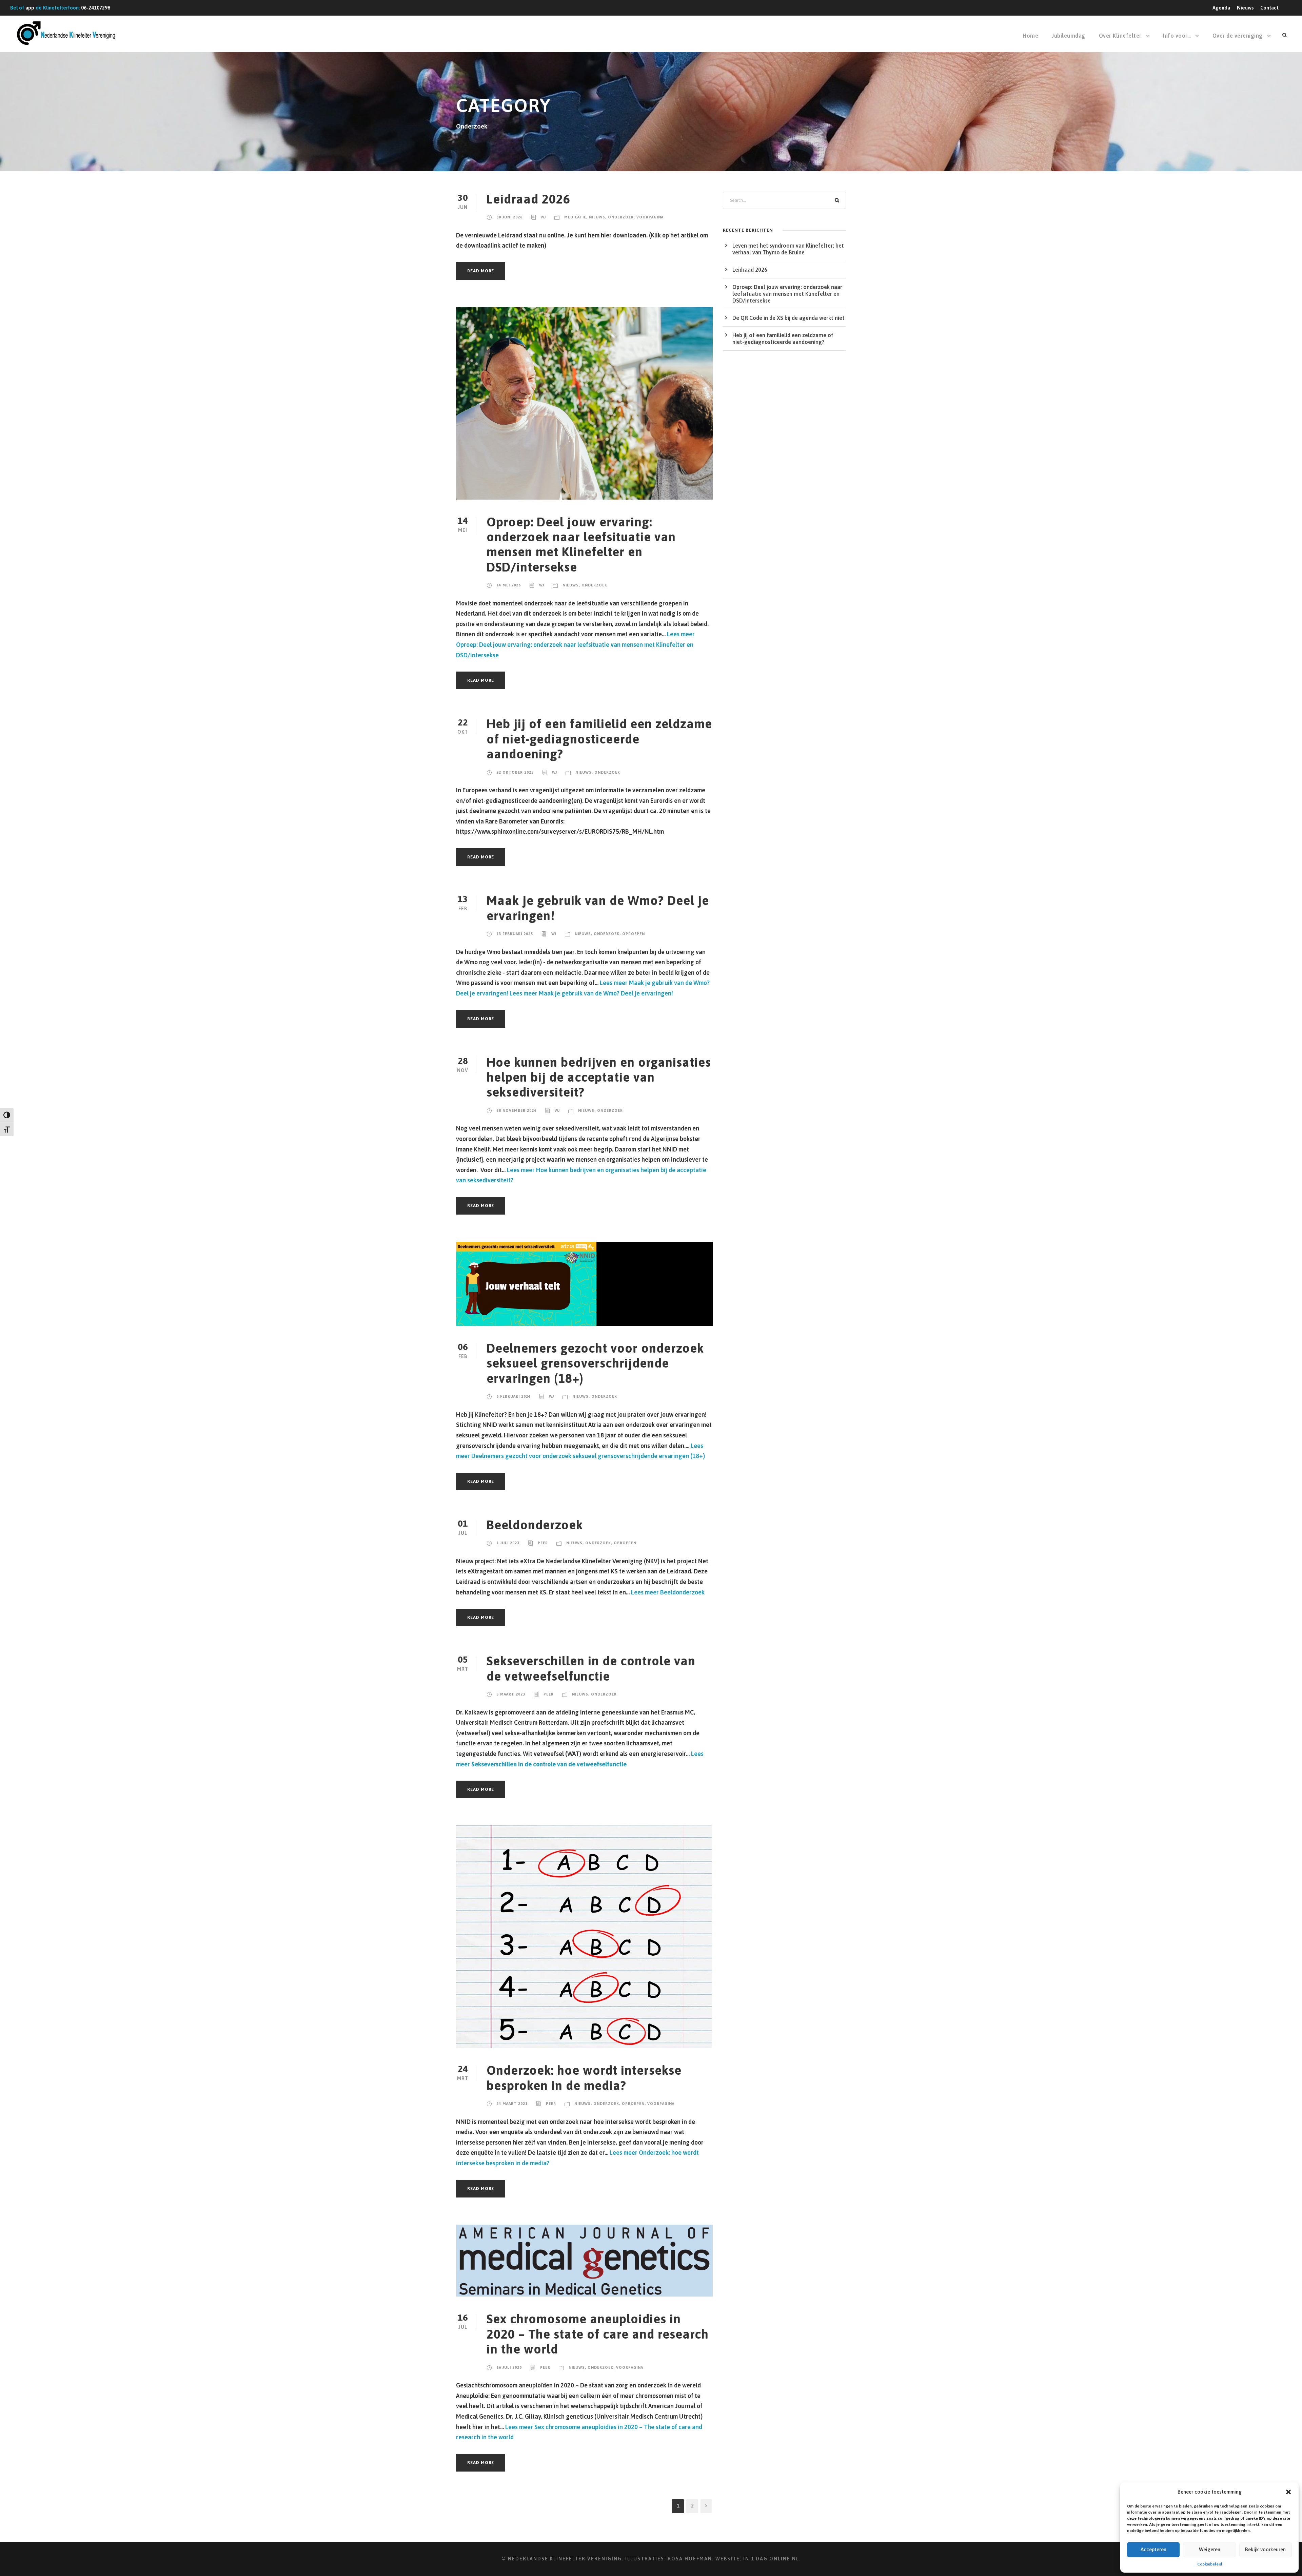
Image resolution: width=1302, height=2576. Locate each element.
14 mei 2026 (509, 585)
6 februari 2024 (514, 1396)
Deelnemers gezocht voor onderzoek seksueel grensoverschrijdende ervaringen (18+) (595, 1363)
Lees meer (575, 644)
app (30, 8)
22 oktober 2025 (515, 772)
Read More (481, 271)
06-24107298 (96, 8)
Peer (543, 1543)
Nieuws (1245, 8)
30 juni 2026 (509, 217)
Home (1030, 36)
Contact (1269, 8)
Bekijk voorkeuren (1265, 2549)
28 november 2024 (516, 1110)
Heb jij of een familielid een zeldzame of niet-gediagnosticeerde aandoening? (599, 739)
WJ (543, 217)
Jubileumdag (1069, 36)
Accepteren (1153, 2549)
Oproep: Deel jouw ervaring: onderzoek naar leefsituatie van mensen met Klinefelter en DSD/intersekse (581, 544)
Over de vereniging (1238, 36)
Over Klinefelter (1120, 36)
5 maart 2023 (511, 1694)
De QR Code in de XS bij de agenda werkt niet (788, 318)
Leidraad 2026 (528, 199)
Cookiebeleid (1210, 2564)
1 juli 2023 (508, 1543)
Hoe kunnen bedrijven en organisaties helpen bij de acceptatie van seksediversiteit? (599, 1077)
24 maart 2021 (512, 2104)
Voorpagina (650, 217)
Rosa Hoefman (690, 2559)
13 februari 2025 (515, 934)
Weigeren (1210, 2549)
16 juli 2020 (509, 2367)
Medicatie (575, 217)
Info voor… (1177, 36)
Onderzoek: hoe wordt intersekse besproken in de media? (584, 2078)
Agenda (1221, 8)
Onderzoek (621, 217)
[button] (1288, 2492)
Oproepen (634, 934)
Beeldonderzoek (535, 1525)
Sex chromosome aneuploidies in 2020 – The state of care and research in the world (598, 2334)
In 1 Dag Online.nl (771, 2559)
